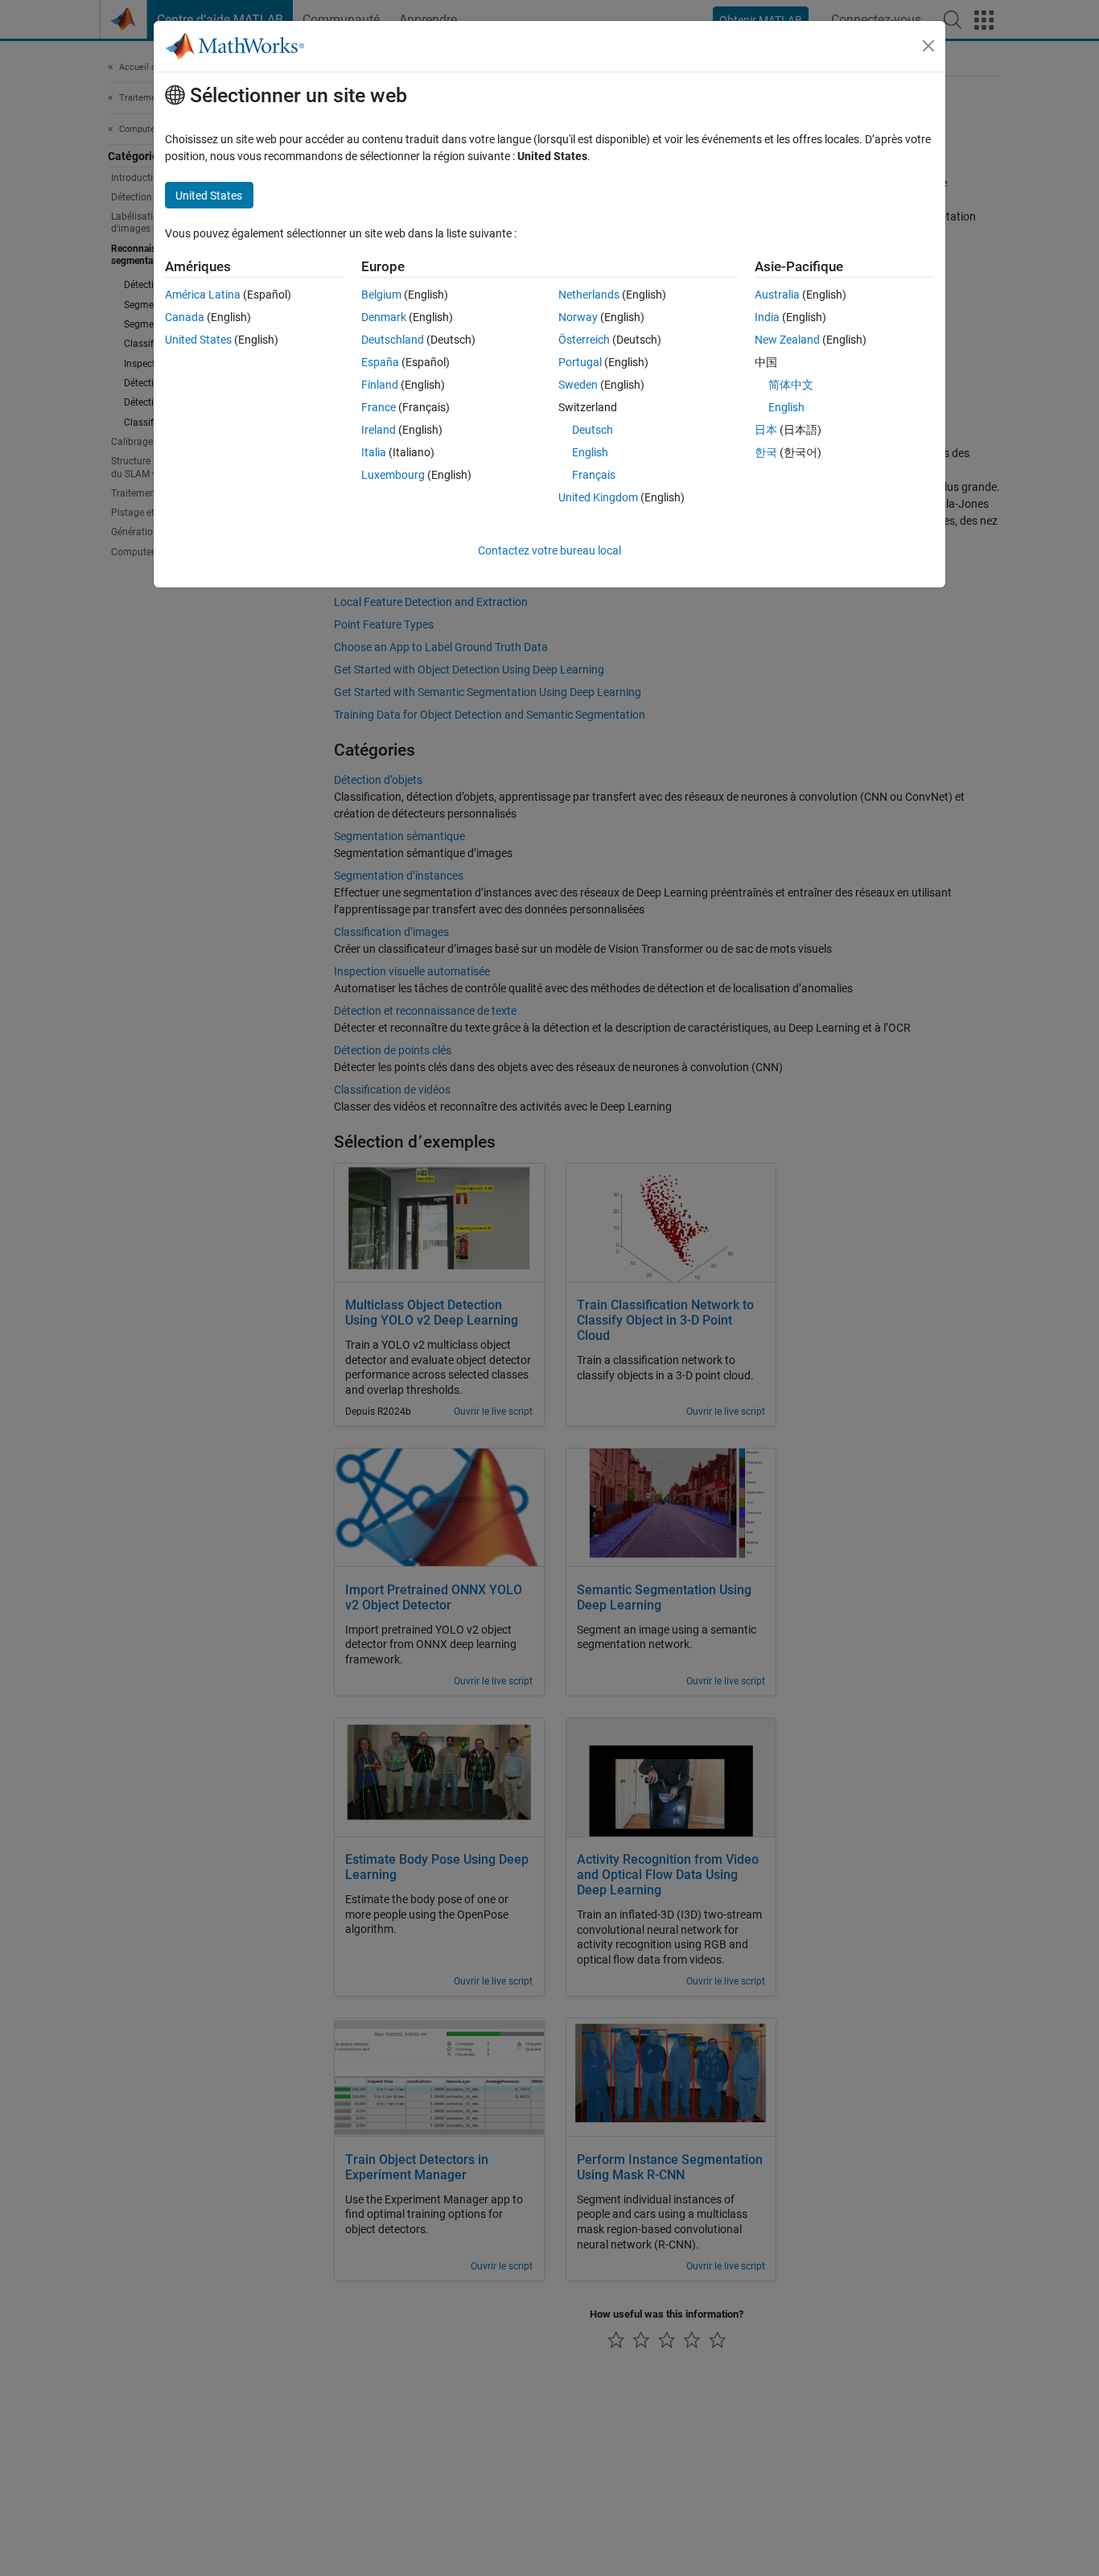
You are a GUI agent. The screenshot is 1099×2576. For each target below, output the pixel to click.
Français (594, 475)
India (767, 317)
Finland (380, 385)
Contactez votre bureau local (549, 550)
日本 (766, 430)
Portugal (580, 362)
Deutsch (593, 430)
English (590, 452)
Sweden (578, 385)
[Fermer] (928, 46)
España (380, 362)
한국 (766, 452)
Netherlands (589, 295)
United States (198, 340)
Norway (578, 317)
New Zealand (787, 340)
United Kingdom (598, 497)
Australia (777, 295)
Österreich (584, 340)
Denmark (384, 317)
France (379, 407)
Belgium (381, 295)
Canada (185, 317)
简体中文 (791, 385)
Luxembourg (393, 475)
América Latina (203, 295)
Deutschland (393, 340)
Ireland (379, 430)
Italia (374, 452)
